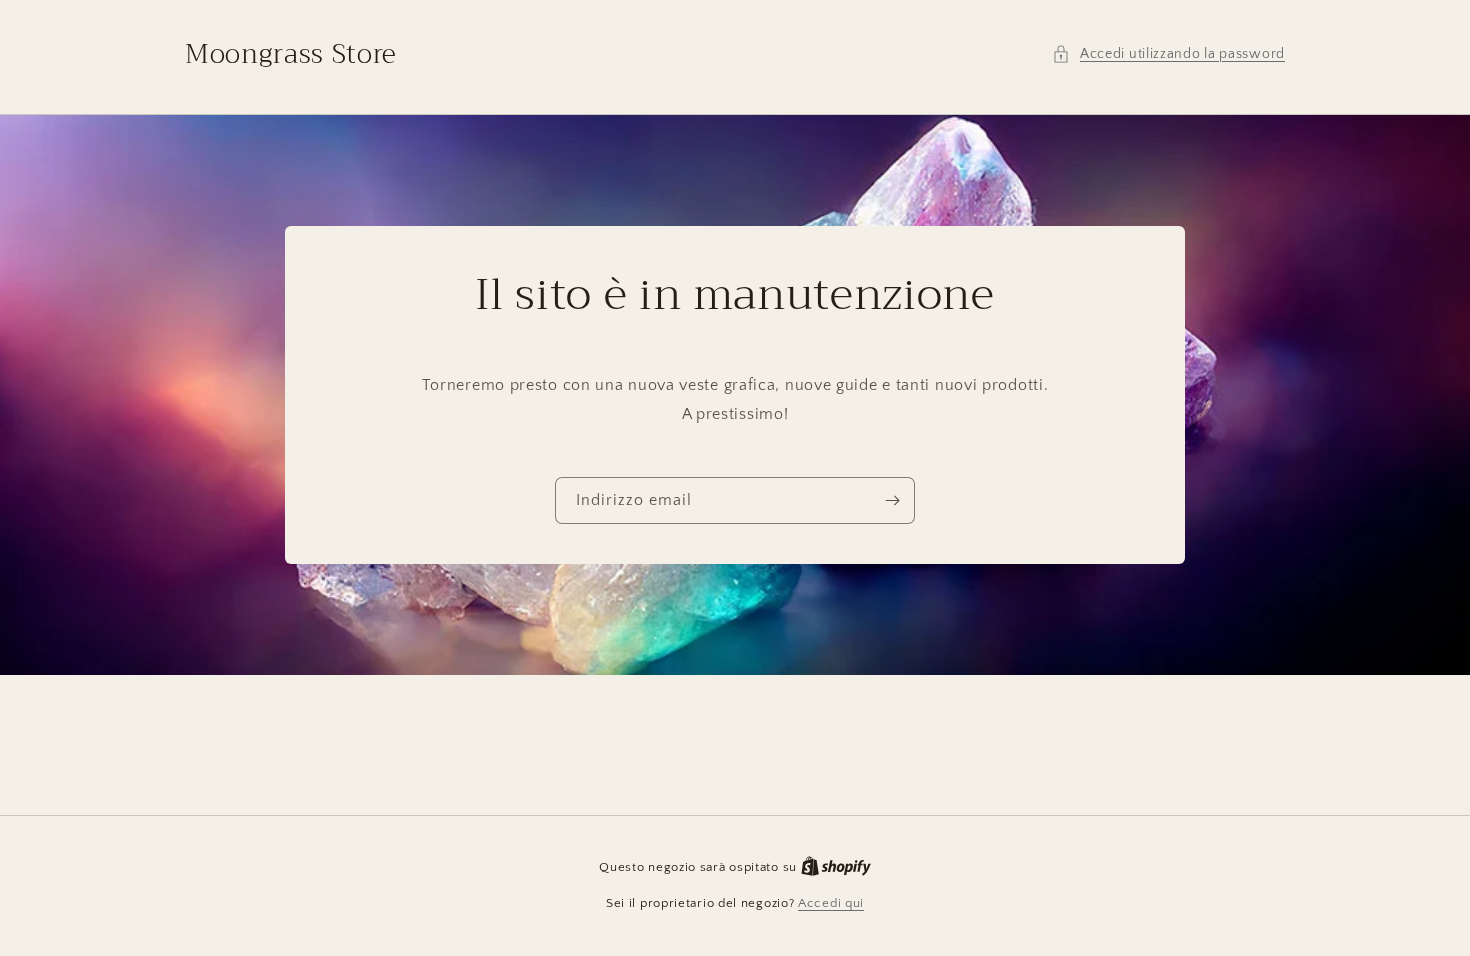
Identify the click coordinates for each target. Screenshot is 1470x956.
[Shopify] (836, 867)
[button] (1168, 54)
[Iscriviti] (892, 500)
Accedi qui (831, 903)
